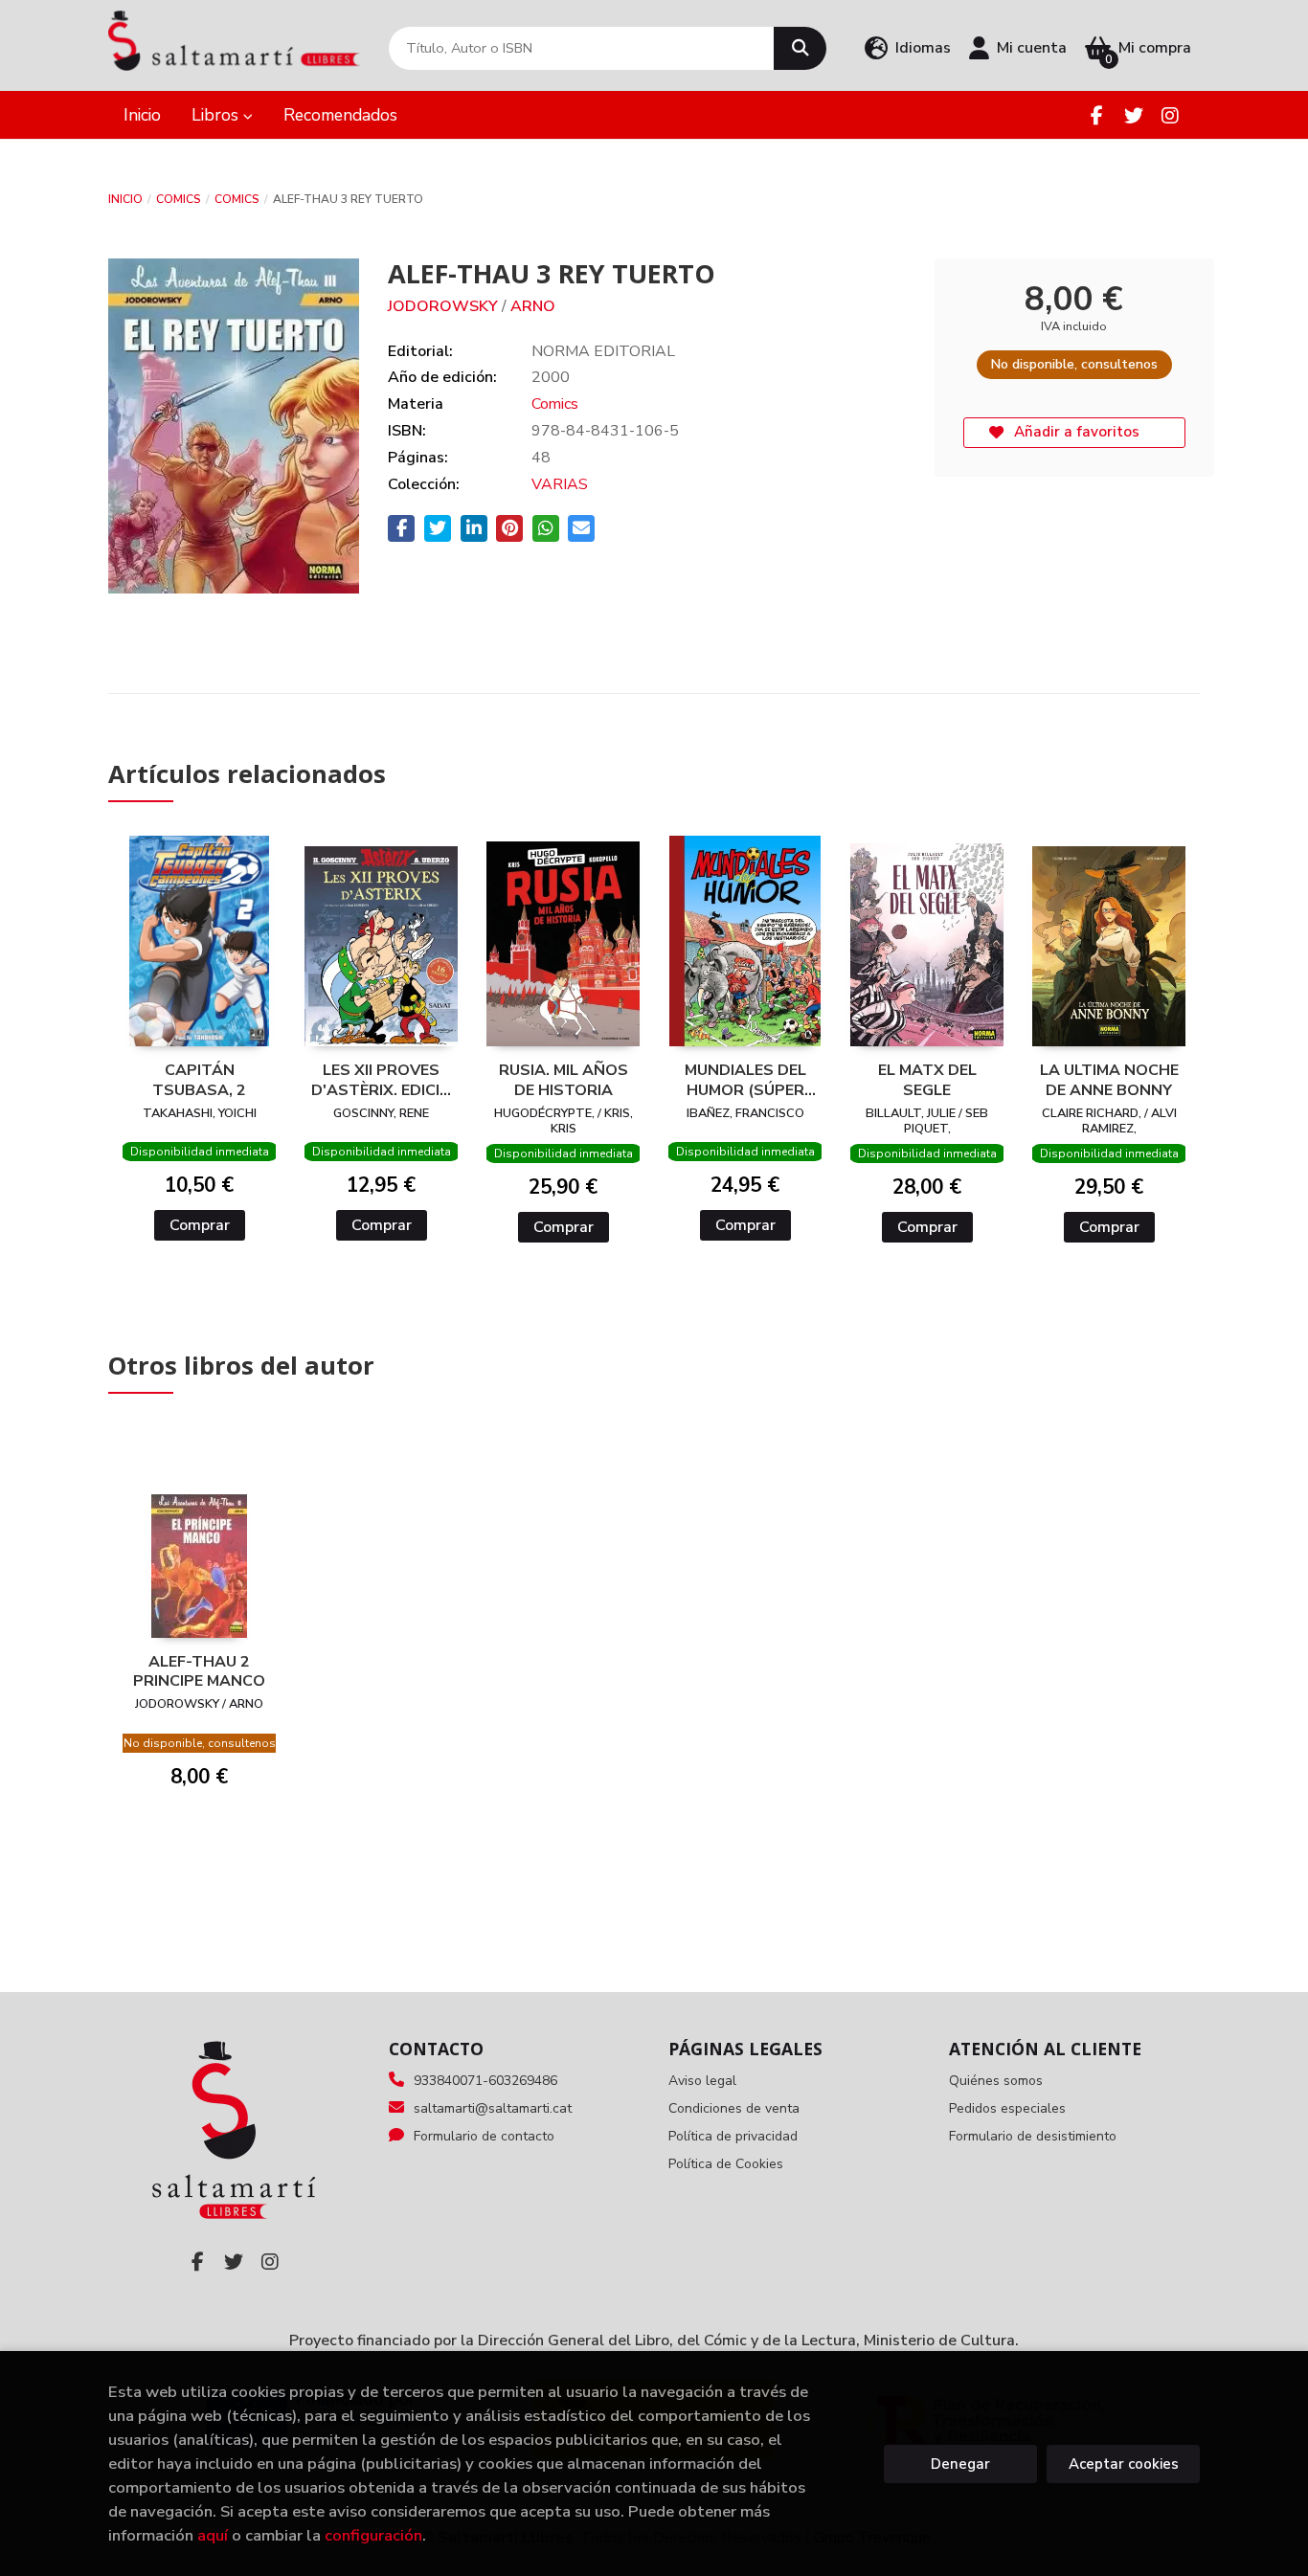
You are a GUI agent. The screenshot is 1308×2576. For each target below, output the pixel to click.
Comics (179, 199)
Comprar (200, 1225)
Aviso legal (702, 2081)
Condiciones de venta (734, 2108)
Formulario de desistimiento (1033, 2136)
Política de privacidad (733, 2136)
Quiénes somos (996, 2081)
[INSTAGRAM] (1170, 115)
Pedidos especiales (1007, 2108)
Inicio (125, 199)
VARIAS (560, 484)
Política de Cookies (726, 2164)
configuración (373, 2535)
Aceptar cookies (1124, 2464)
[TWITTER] (1133, 115)
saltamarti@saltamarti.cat (493, 2108)
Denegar (960, 2464)
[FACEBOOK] (1097, 115)
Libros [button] (217, 115)
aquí (213, 2535)
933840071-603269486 (485, 2081)
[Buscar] (800, 48)
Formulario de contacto (484, 2136)
